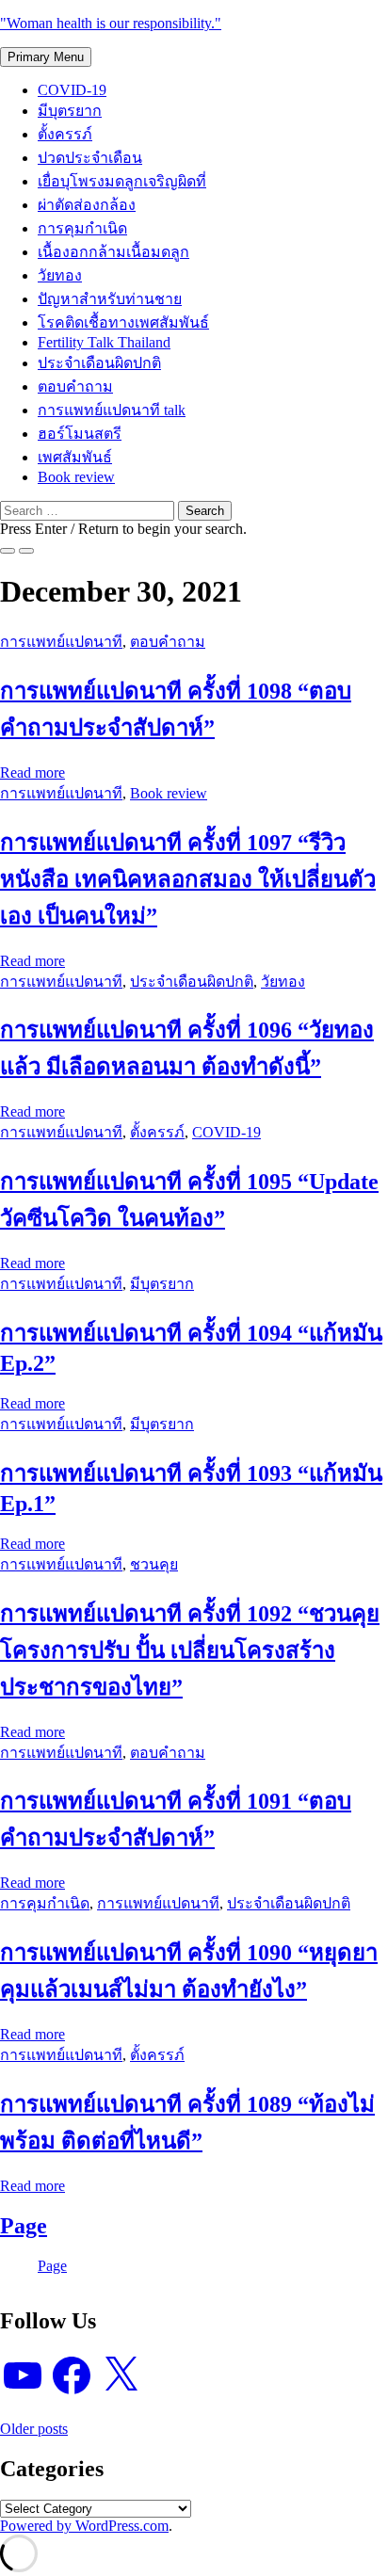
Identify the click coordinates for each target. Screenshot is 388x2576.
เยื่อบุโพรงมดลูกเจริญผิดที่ (122, 181)
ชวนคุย (154, 1564)
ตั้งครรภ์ (65, 134)
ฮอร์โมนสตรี (80, 434)
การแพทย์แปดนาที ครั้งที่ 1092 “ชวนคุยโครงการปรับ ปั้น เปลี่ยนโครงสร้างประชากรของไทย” (190, 1650)
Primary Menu (46, 57)
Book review (76, 477)
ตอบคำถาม (75, 386)
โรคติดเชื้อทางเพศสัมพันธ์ (123, 322)
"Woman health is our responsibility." (111, 23)
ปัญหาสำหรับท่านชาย (110, 299)
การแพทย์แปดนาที (61, 642)
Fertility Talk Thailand (104, 342)
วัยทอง (60, 275)
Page (24, 2226)
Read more (32, 773)
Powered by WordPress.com (84, 2526)
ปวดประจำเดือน (90, 158)
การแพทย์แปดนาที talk (112, 410)
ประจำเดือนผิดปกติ (99, 363)
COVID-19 (72, 90)
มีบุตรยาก (70, 111)
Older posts (34, 2429)
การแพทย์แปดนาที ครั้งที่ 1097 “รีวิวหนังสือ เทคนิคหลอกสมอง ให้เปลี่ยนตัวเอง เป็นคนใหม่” (188, 879)
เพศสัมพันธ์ (75, 457)
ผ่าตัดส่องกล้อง (87, 205)
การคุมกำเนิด (82, 228)
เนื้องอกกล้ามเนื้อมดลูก (113, 252)
